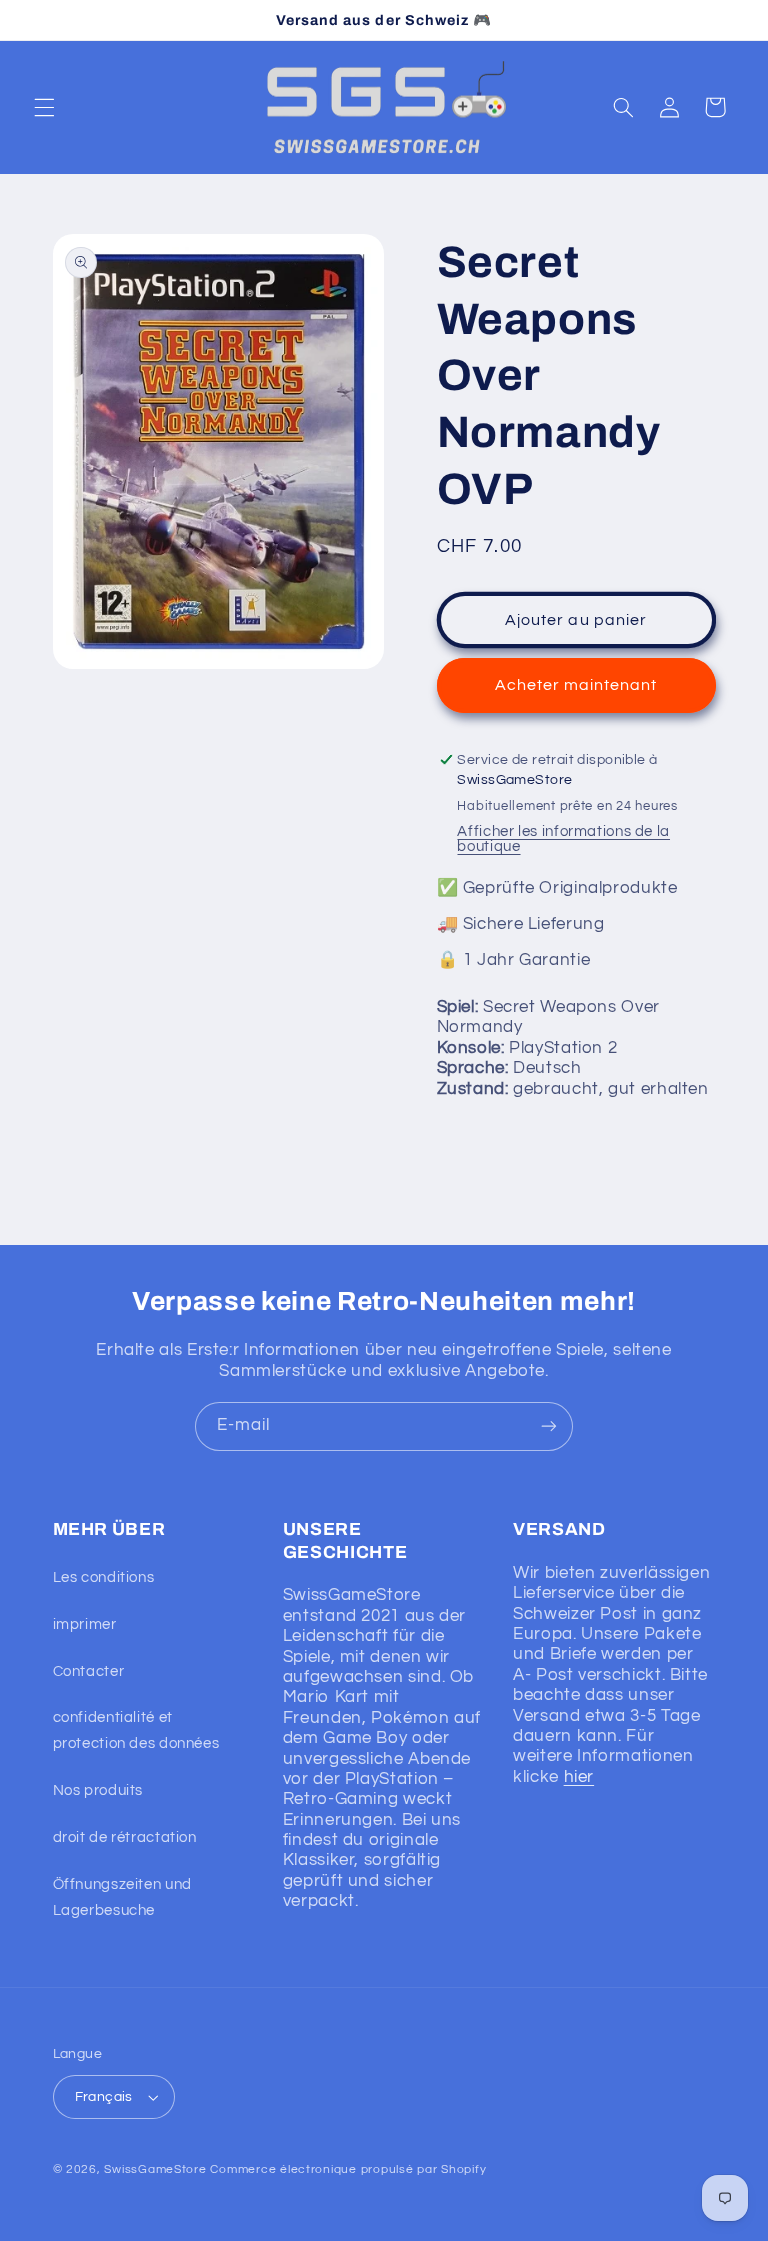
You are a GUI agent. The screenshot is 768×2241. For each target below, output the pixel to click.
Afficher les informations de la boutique (563, 839)
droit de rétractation (125, 1837)
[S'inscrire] (549, 1426)
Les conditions (104, 1577)
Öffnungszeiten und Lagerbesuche (122, 1897)
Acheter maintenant (576, 685)
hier (579, 1777)
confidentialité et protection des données (136, 1730)
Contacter (89, 1671)
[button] (44, 107)
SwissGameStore (155, 2169)
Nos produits (98, 1790)
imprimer (85, 1624)
